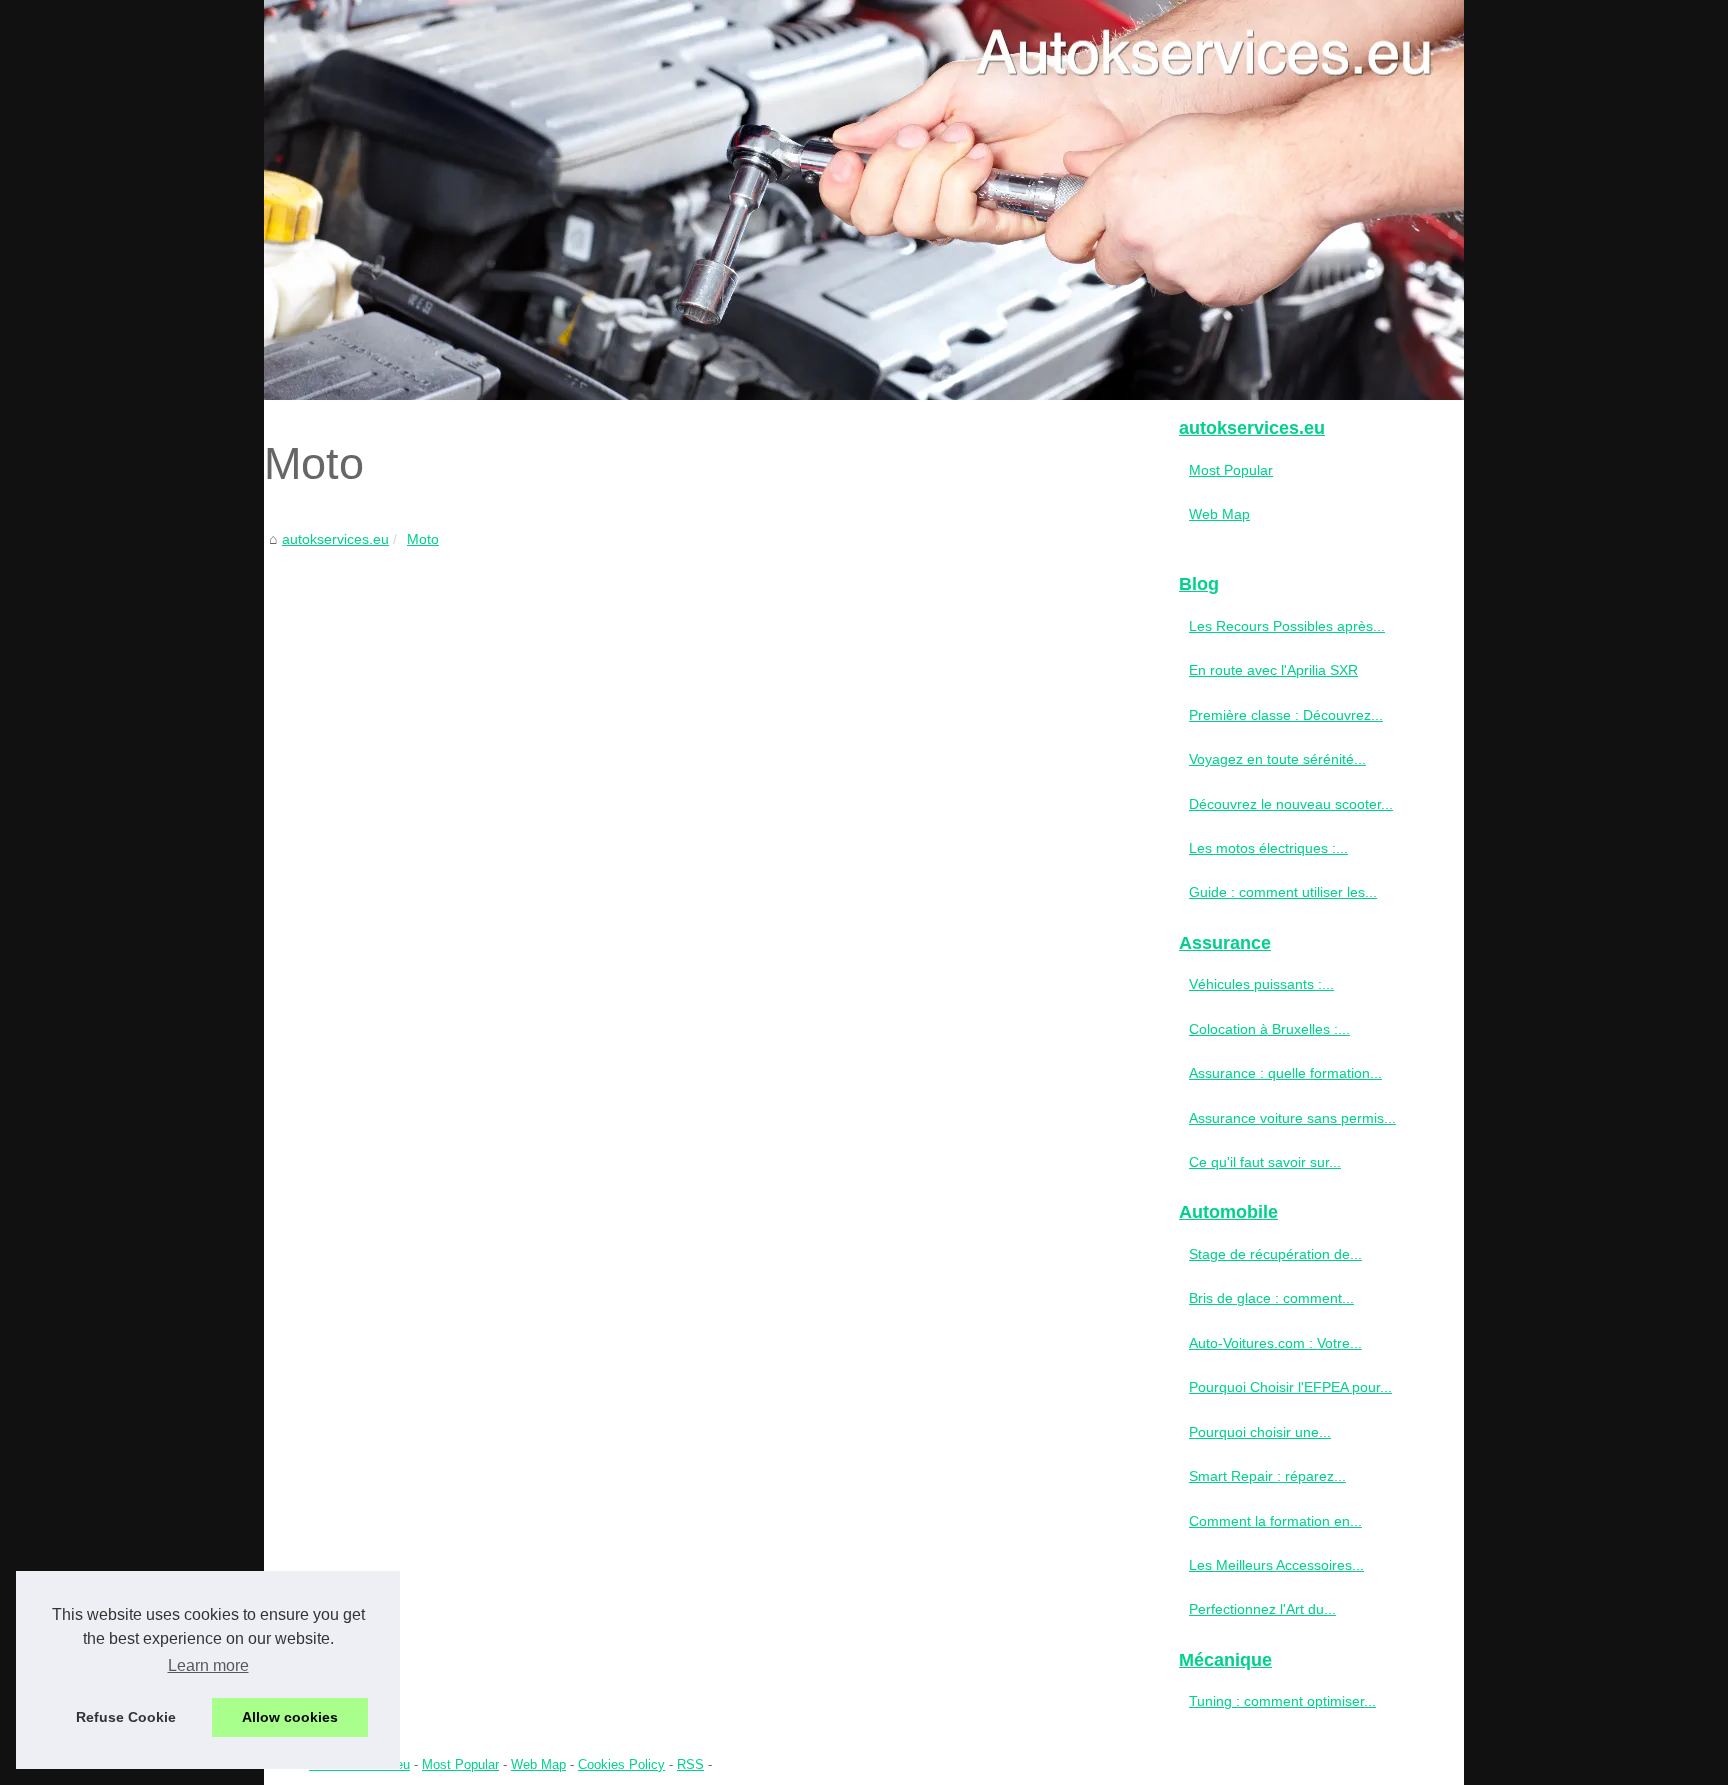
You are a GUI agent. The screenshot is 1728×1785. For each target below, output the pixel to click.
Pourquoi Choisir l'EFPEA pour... (1290, 1387)
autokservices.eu (335, 539)
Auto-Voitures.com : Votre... (1275, 1343)
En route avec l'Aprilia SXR (1273, 670)
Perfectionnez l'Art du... (1262, 1609)
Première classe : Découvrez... (1286, 715)
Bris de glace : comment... (1271, 1298)
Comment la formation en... (1275, 1521)
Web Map (1219, 514)
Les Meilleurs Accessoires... (1276, 1565)
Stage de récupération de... (1275, 1254)
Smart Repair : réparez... (1267, 1476)
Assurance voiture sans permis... (1292, 1118)
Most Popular (1231, 470)
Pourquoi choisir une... (1260, 1432)
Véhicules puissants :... (1261, 984)
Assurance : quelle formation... (1285, 1073)
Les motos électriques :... (1268, 848)
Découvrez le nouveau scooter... (1291, 804)
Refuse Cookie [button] (126, 1717)
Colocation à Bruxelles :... (1269, 1029)
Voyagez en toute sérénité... (1277, 759)
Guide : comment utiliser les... (1283, 892)
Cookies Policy (621, 1764)
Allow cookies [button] (290, 1717)
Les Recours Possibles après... (1287, 626)
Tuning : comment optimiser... (1282, 1701)
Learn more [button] (208, 1665)
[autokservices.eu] (864, 200)
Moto (423, 539)
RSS (690, 1764)
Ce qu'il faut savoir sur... (1265, 1162)
